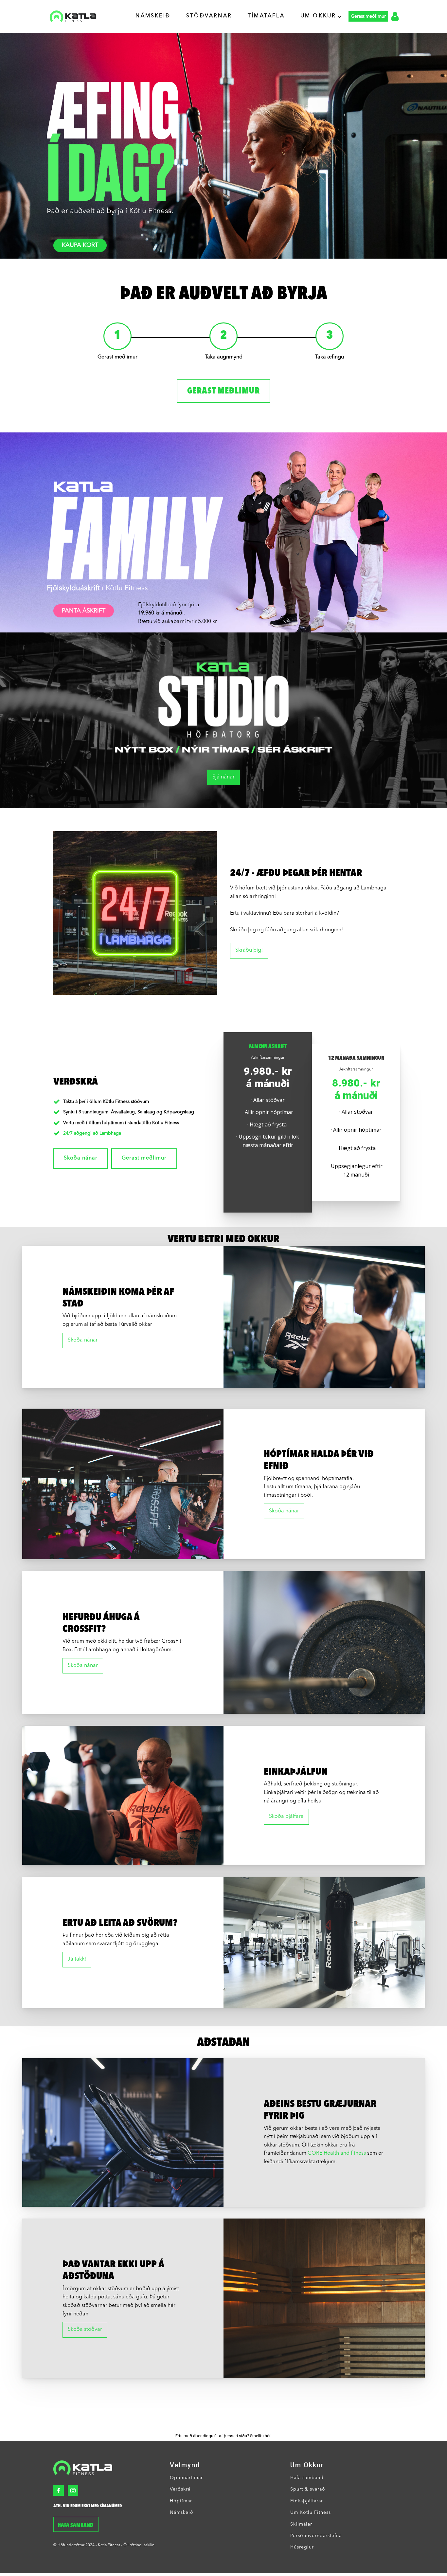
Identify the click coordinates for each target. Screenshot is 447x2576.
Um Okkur (318, 16)
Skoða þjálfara (286, 1817)
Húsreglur (302, 2547)
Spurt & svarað (308, 2489)
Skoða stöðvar (85, 2329)
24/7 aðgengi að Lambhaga (92, 1133)
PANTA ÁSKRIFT (84, 611)
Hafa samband (76, 2526)
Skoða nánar (81, 1158)
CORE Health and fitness (337, 2153)
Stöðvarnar (209, 16)
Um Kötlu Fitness (311, 2512)
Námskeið (153, 16)
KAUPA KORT (80, 245)
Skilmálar (301, 2524)
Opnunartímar (186, 2478)
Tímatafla (266, 16)
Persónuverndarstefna (316, 2536)
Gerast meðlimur (223, 391)
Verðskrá (180, 2489)
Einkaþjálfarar (307, 2501)
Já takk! (77, 1959)
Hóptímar (181, 2501)
